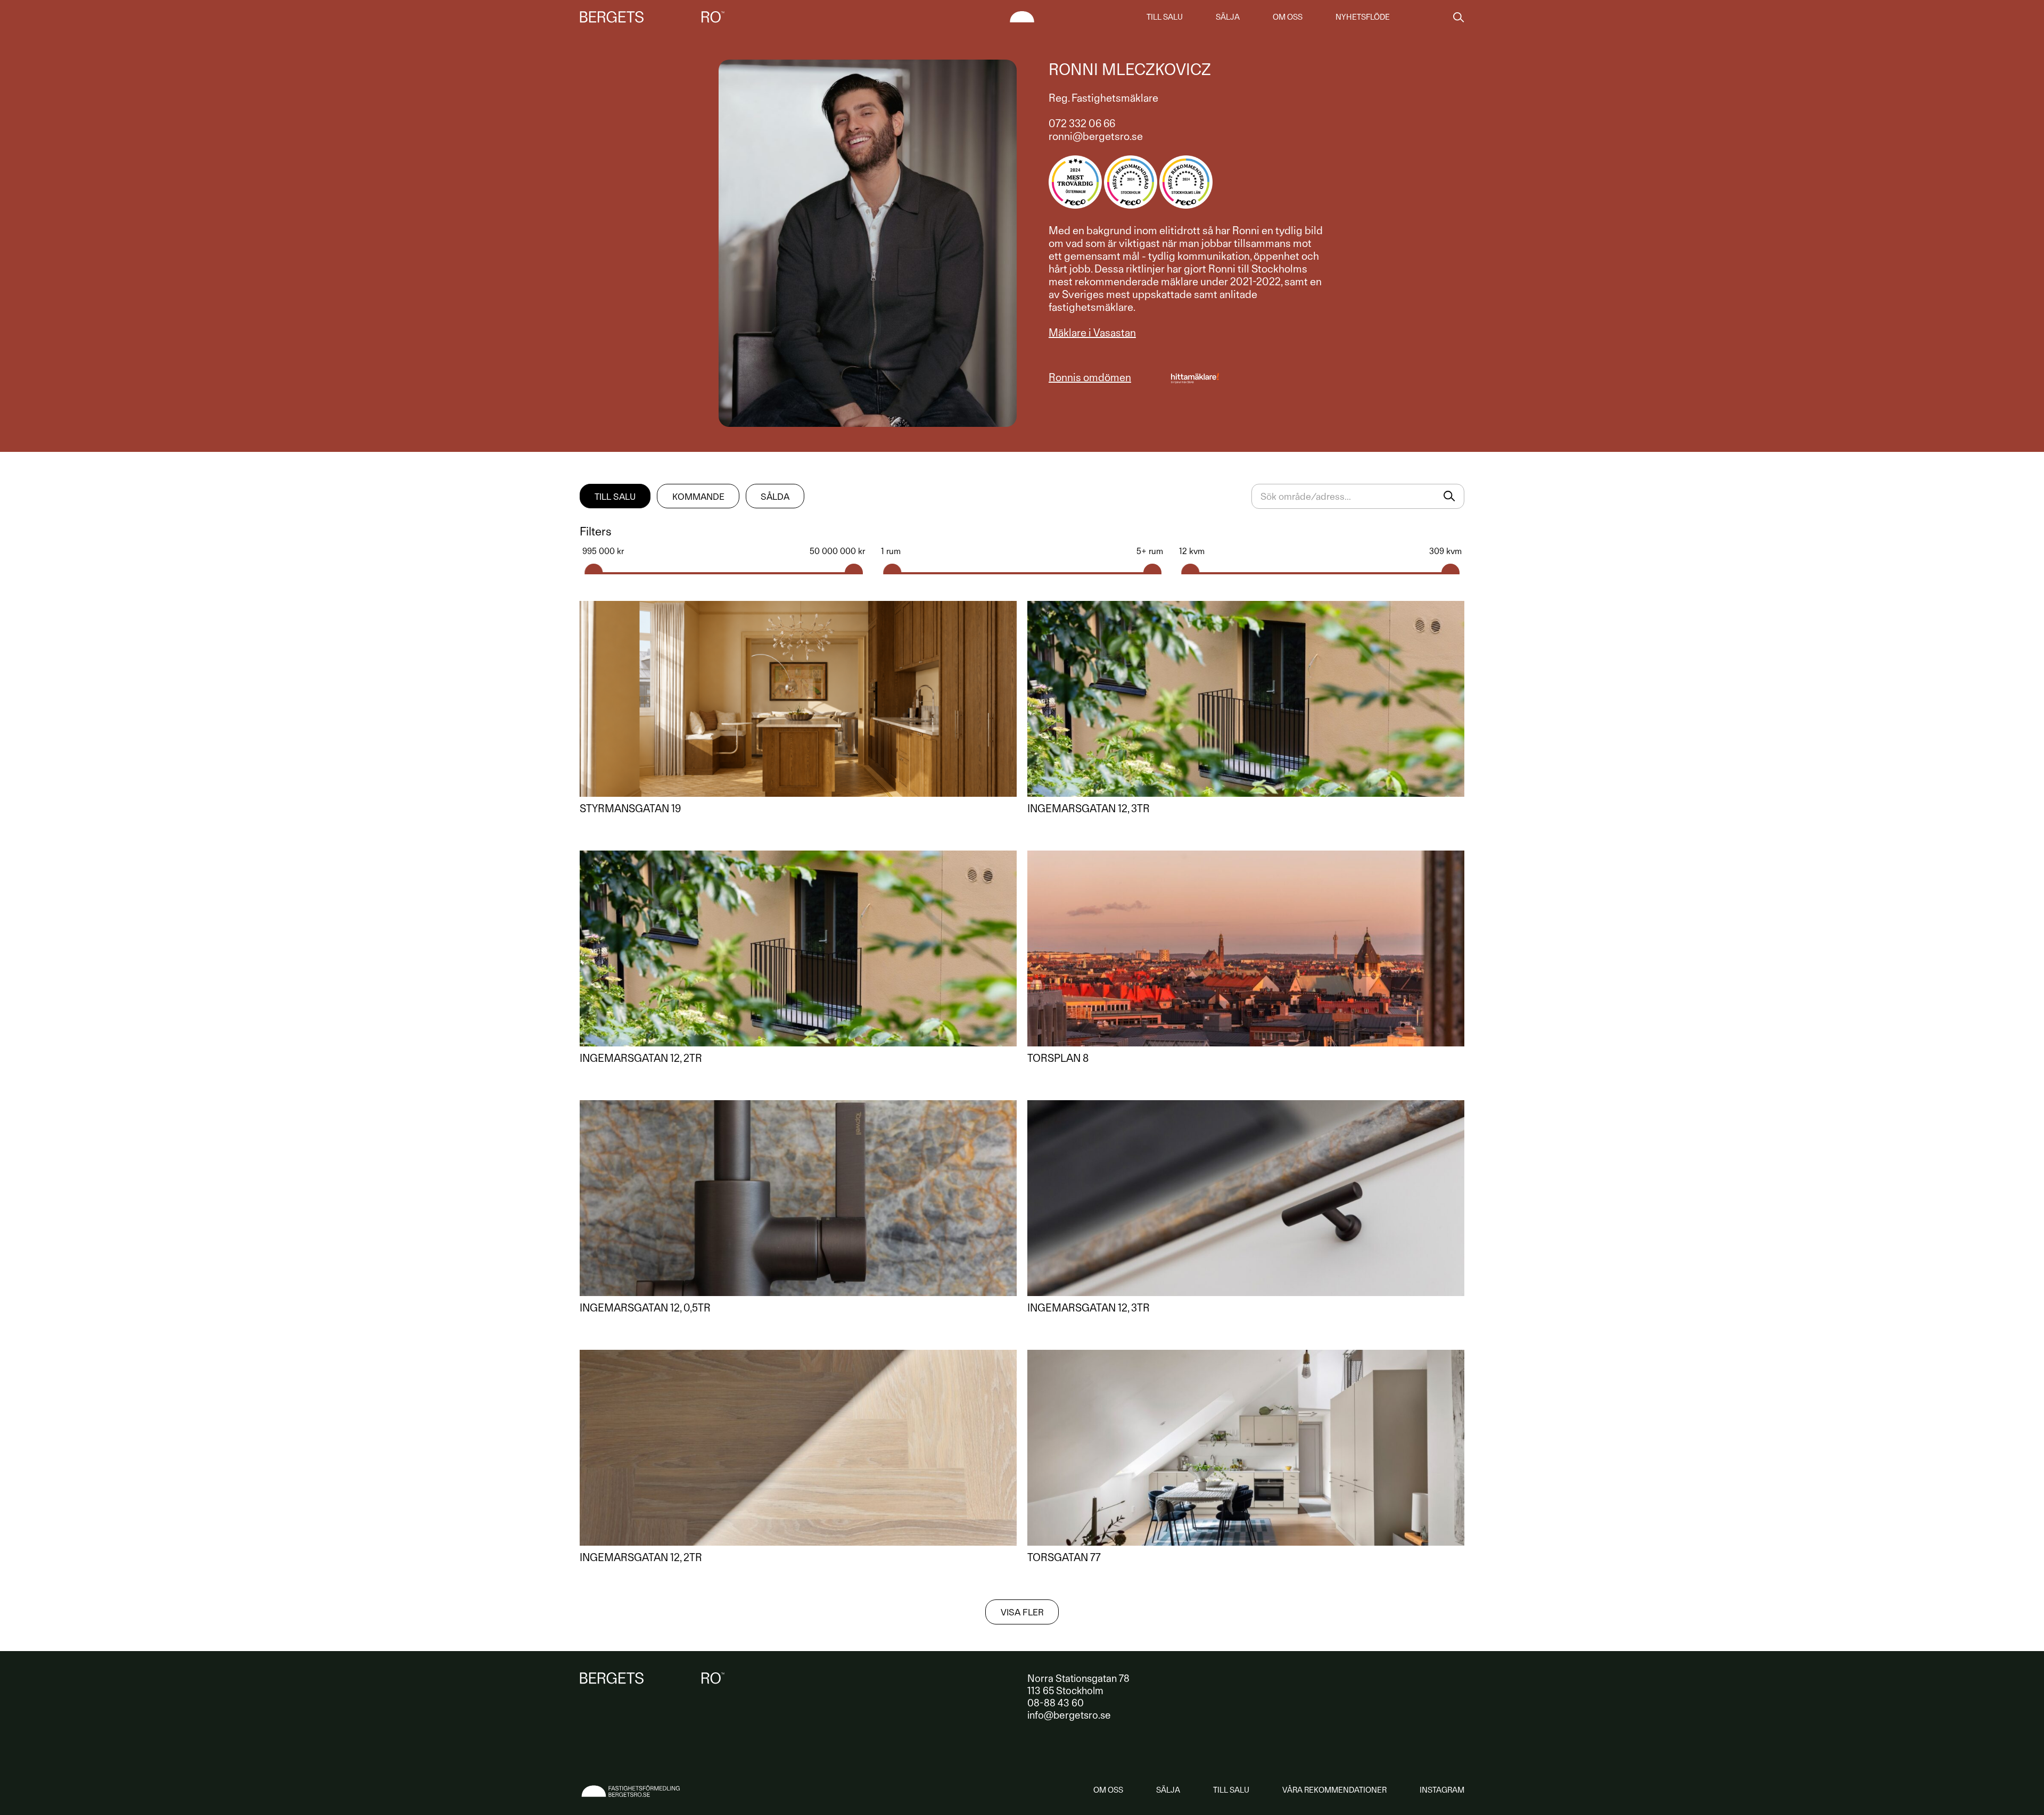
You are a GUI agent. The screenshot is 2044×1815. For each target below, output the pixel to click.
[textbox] (1358, 496)
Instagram (1442, 1790)
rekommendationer (1334, 1790)
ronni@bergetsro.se (1096, 136)
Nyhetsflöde (1363, 17)
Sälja (1228, 17)
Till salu (1165, 17)
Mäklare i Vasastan (1092, 333)
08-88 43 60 (1056, 1703)
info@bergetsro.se (1069, 1715)
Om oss (1288, 17)
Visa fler (1022, 1612)
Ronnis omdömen (1090, 377)
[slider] (594, 569)
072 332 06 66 (1082, 123)
